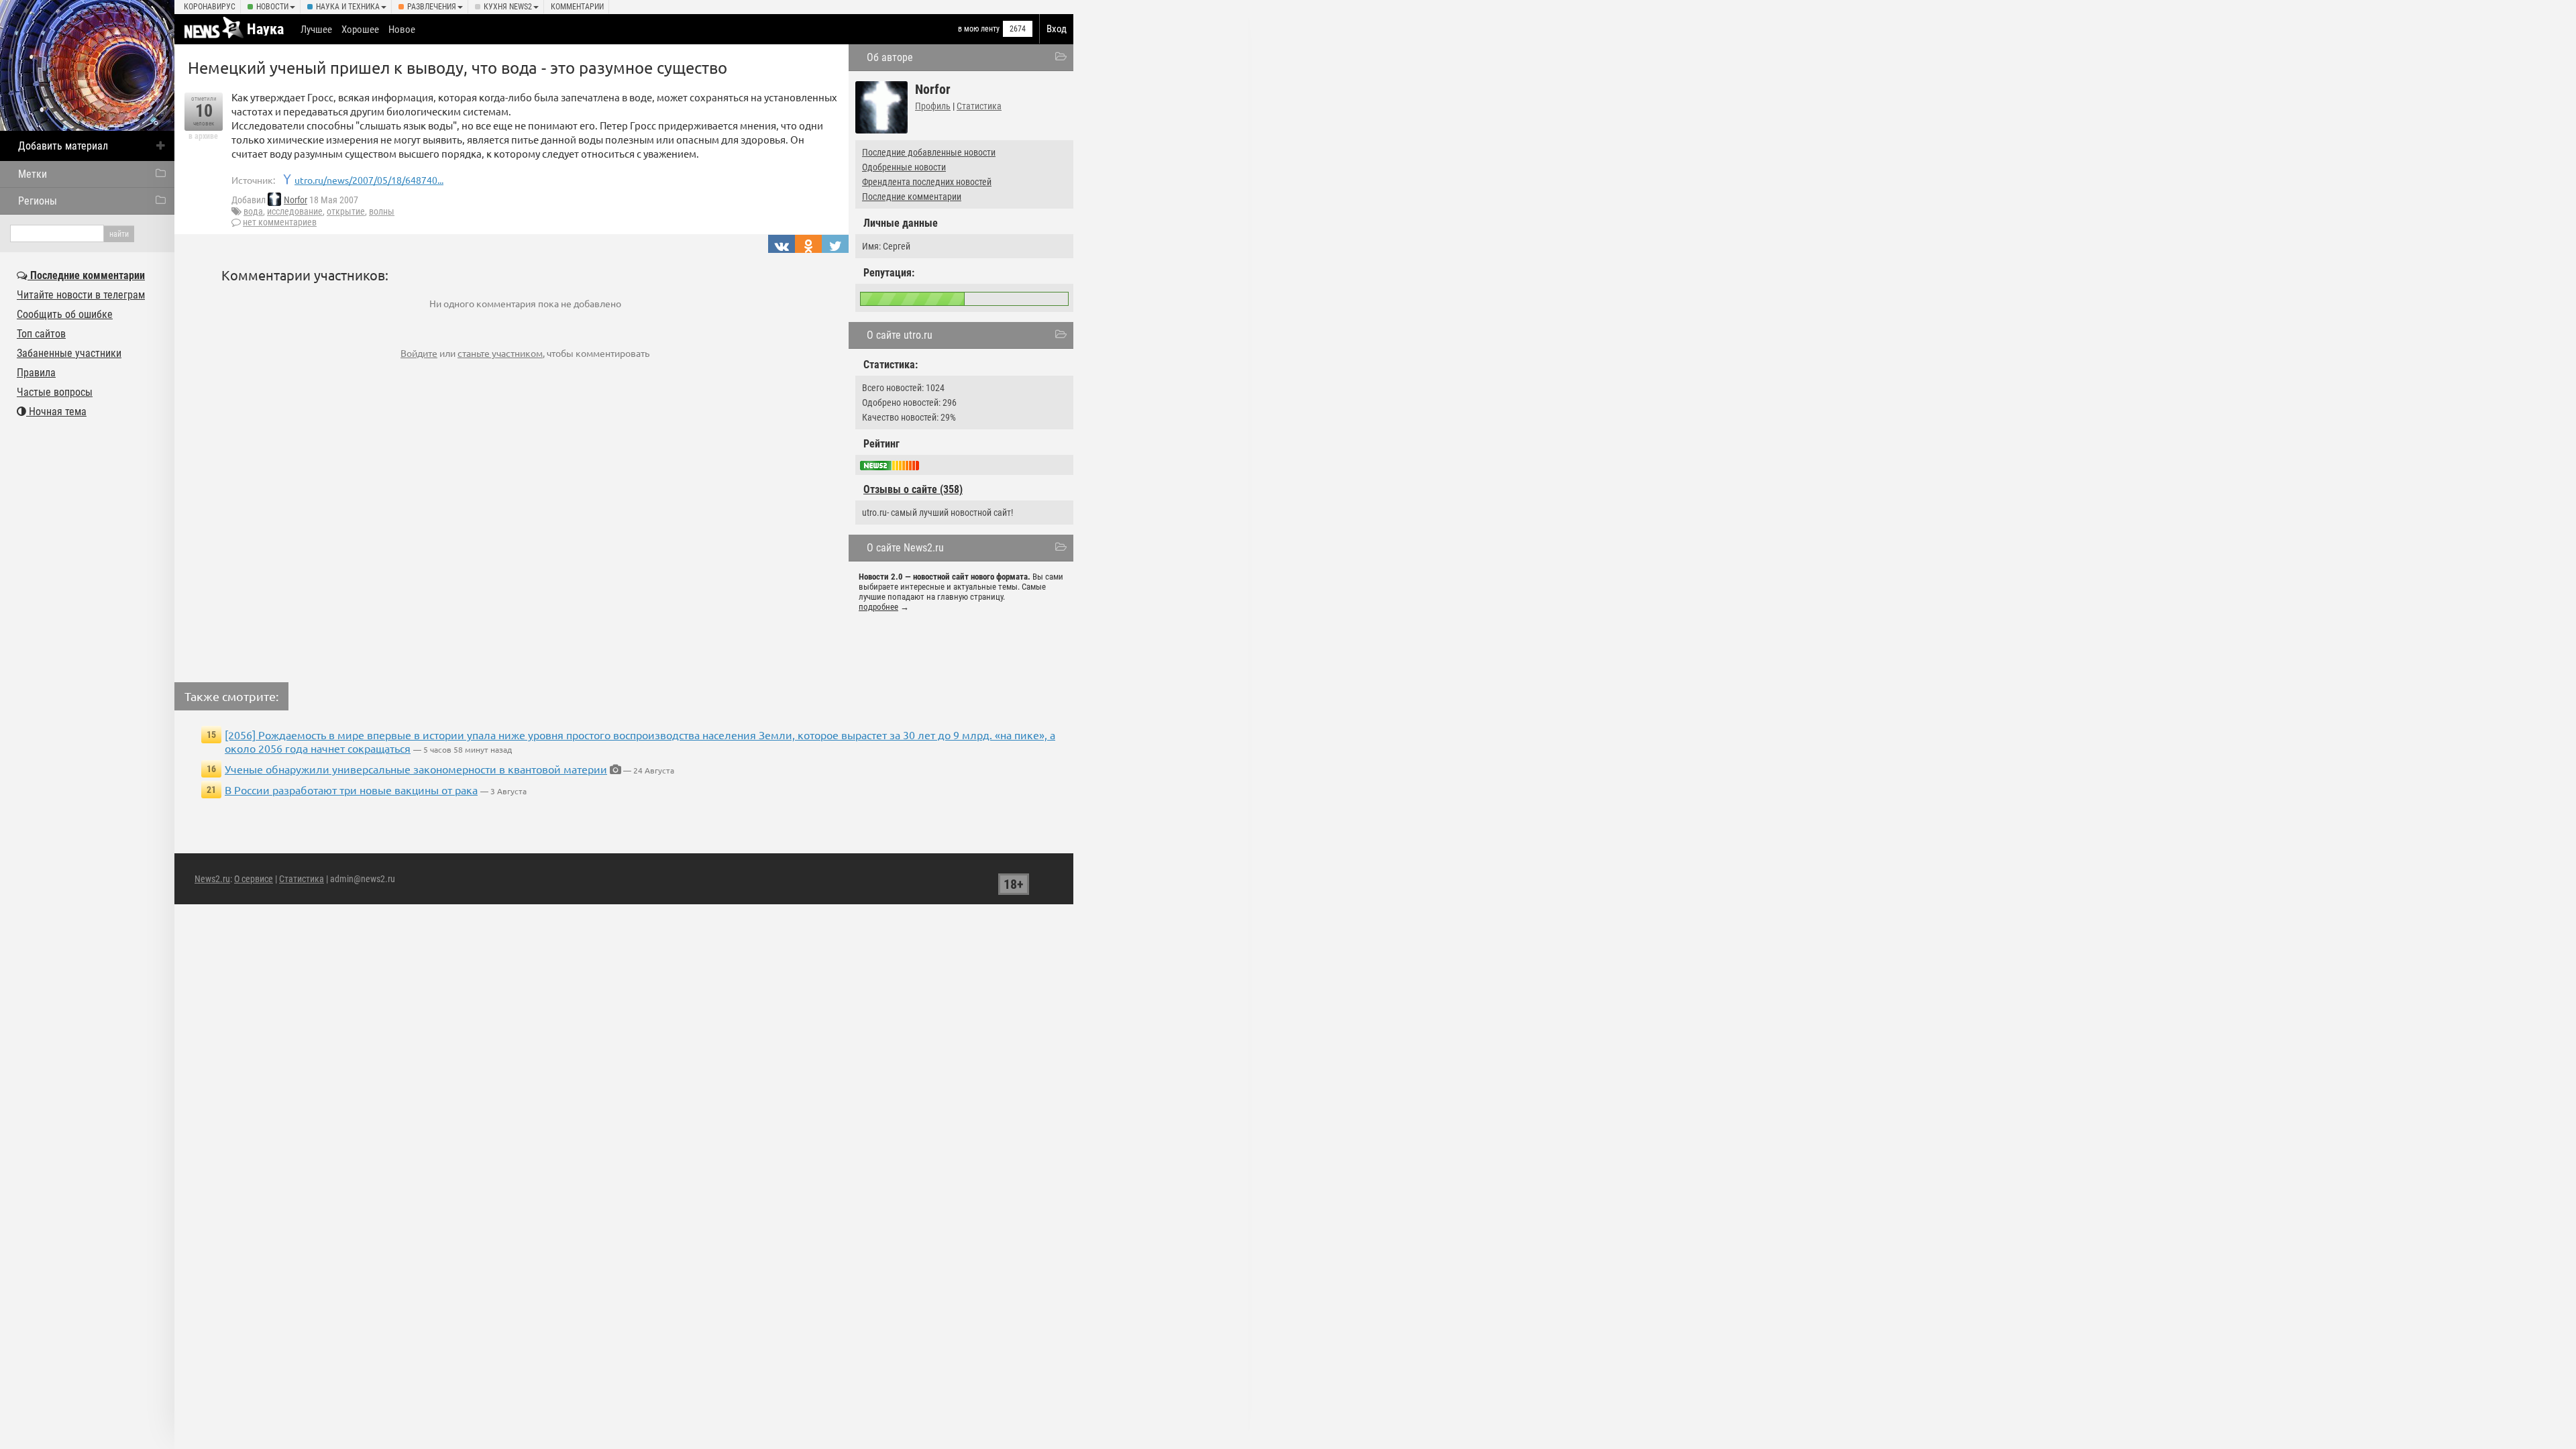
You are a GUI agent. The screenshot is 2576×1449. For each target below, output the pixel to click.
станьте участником (500, 353)
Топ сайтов (41, 334)
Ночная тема (56, 412)
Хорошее (360, 30)
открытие (346, 211)
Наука (265, 29)
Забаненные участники (69, 353)
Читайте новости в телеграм (81, 295)
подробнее (878, 607)
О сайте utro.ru (900, 335)
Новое (402, 30)
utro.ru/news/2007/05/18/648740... (369, 180)
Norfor (296, 200)
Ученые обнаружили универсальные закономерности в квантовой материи (416, 769)
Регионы (38, 201)
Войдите (419, 353)
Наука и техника (348, 7)
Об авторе (890, 57)
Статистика (979, 106)
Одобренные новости (904, 167)
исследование (295, 211)
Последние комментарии (912, 197)
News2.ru (212, 879)
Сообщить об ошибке (65, 314)
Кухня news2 (508, 7)
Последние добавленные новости (929, 152)
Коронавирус (210, 7)
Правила (36, 373)
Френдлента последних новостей (927, 182)
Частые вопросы (55, 392)
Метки (33, 174)
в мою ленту (979, 29)
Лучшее (316, 30)
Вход (1057, 29)
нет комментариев (280, 222)
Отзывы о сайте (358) (913, 489)
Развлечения (432, 7)
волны (382, 211)
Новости (272, 7)
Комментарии (577, 7)
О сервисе (254, 879)
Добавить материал (63, 146)
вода (253, 211)
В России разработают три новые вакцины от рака (351, 790)
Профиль (933, 106)
